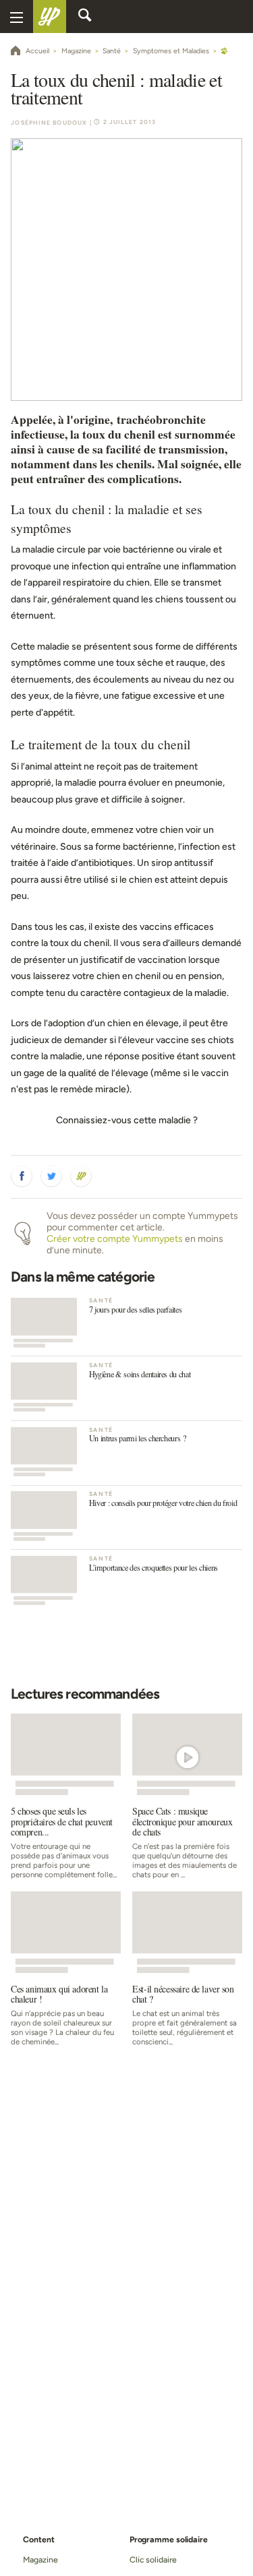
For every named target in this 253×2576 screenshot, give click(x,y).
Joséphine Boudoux (49, 123)
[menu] (17, 17)
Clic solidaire (153, 2559)
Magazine (40, 2559)
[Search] (85, 17)
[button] (22, 1176)
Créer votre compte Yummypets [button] (115, 1239)
